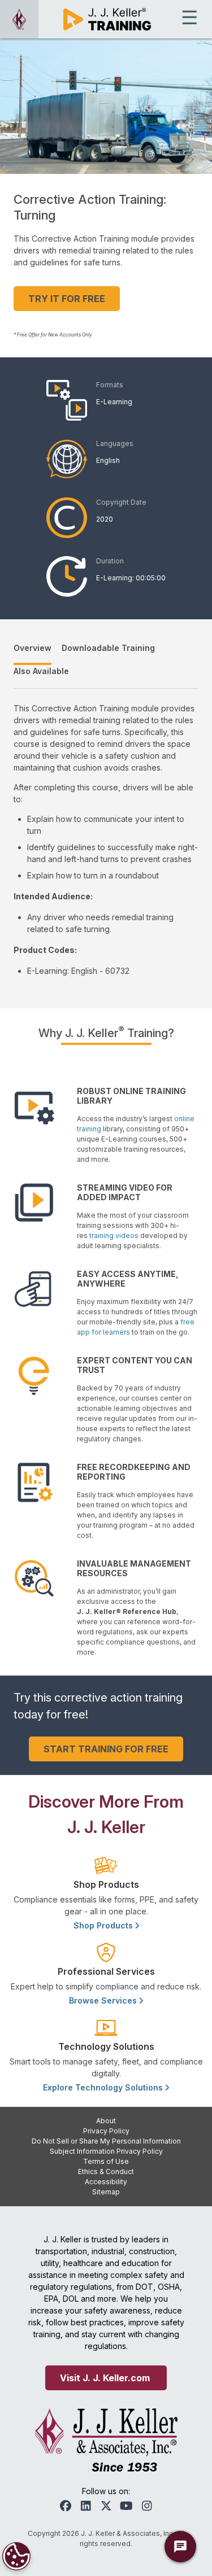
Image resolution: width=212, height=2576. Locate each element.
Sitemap (106, 2192)
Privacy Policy (106, 2131)
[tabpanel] (106, 839)
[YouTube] (127, 2506)
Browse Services (104, 2000)
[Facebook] (66, 2506)
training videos (114, 1235)
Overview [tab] (33, 648)
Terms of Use (106, 2161)
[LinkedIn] (86, 2506)
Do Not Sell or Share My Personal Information (106, 2141)
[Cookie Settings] (16, 2556)
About (106, 2121)
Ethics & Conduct (106, 2172)
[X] (106, 2506)
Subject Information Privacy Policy (106, 2151)
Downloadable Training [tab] (108, 648)
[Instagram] (147, 2506)
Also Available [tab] (41, 671)
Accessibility (106, 2182)
